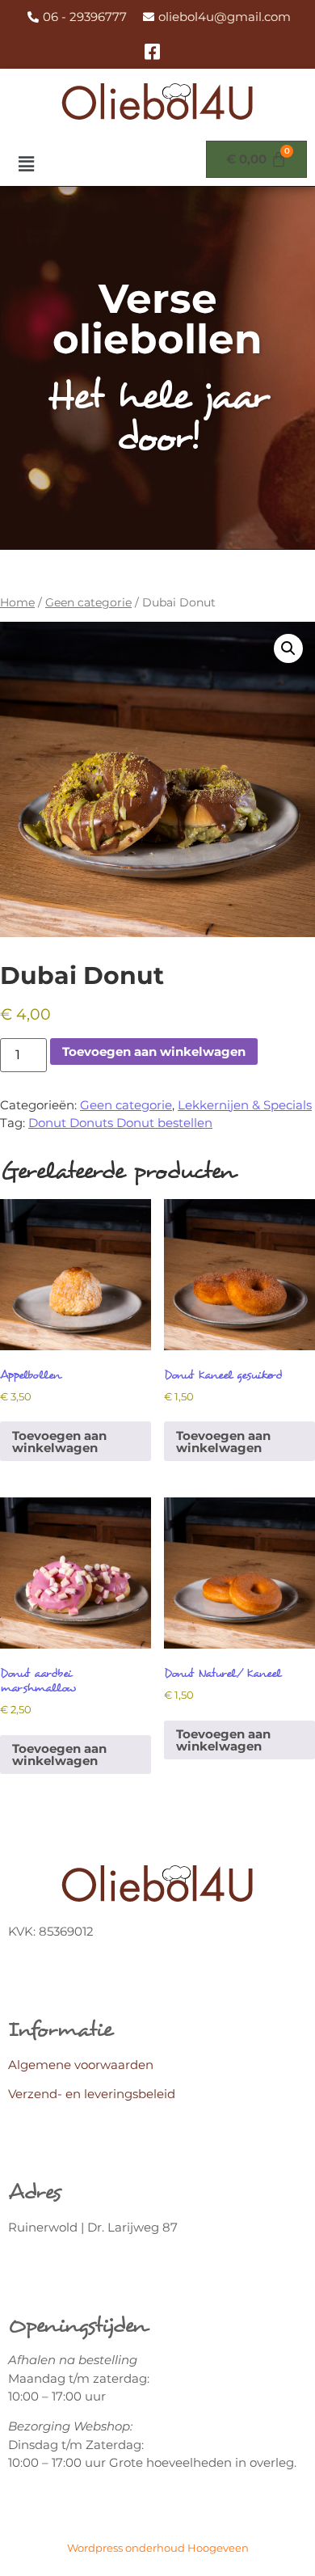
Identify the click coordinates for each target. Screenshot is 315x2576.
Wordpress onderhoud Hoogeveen (158, 2548)
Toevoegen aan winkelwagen (154, 1052)
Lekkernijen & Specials (245, 1105)
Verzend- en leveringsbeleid (92, 2094)
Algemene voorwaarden (81, 2065)
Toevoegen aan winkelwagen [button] (59, 1442)
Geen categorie (88, 602)
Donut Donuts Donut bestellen (120, 1123)
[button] (26, 165)
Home (17, 602)
